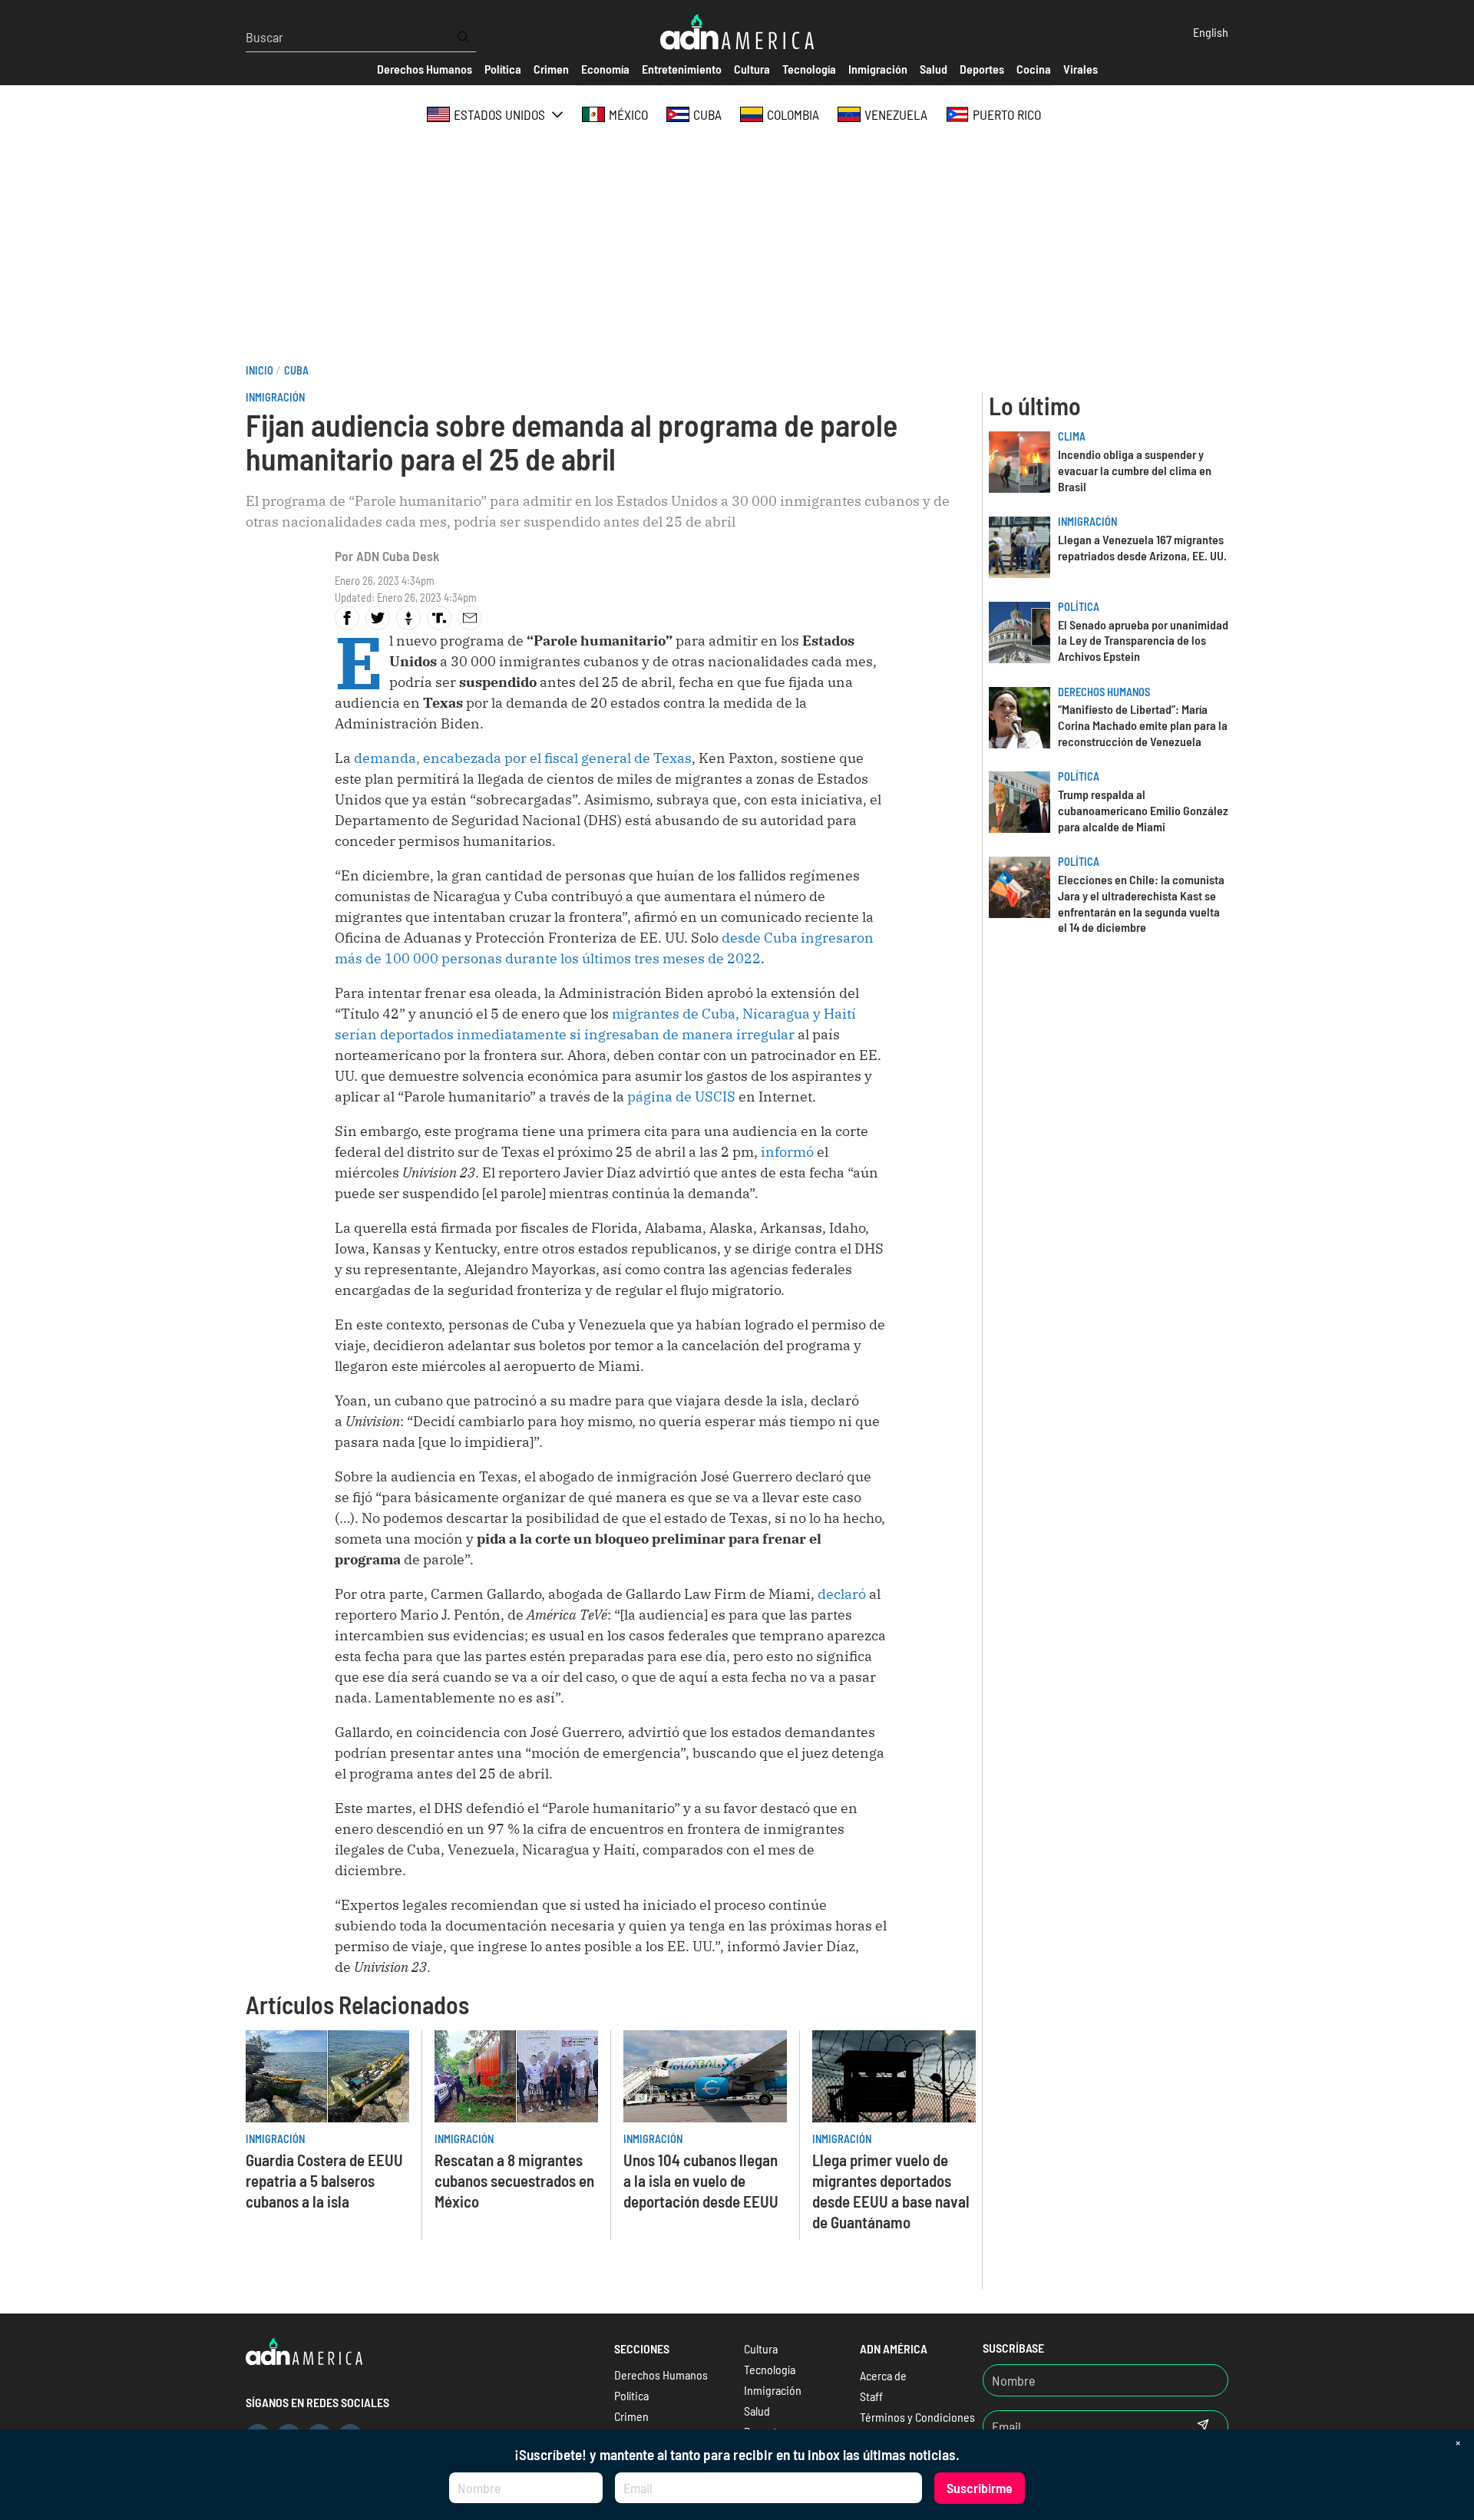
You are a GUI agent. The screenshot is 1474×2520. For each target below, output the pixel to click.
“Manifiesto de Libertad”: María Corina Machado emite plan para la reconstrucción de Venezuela (1143, 725)
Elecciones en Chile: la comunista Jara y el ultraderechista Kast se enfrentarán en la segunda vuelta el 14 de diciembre (1141, 903)
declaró (842, 1594)
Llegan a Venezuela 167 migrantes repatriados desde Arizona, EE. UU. (1142, 547)
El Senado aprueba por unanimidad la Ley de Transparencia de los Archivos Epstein (1143, 641)
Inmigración (275, 397)
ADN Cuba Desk (398, 556)
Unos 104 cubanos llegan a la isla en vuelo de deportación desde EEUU (701, 2180)
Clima (1072, 436)
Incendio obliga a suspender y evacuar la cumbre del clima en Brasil (1135, 470)
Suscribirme (980, 2488)
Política (1079, 607)
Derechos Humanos (1104, 692)
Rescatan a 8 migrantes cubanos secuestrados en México (514, 2180)
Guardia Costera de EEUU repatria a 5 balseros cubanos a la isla (324, 2180)
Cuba (296, 370)
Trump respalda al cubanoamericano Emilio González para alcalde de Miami (1143, 810)
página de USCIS (681, 1097)
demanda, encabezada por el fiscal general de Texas (523, 758)
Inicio (259, 370)
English (1211, 32)
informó (787, 1152)
